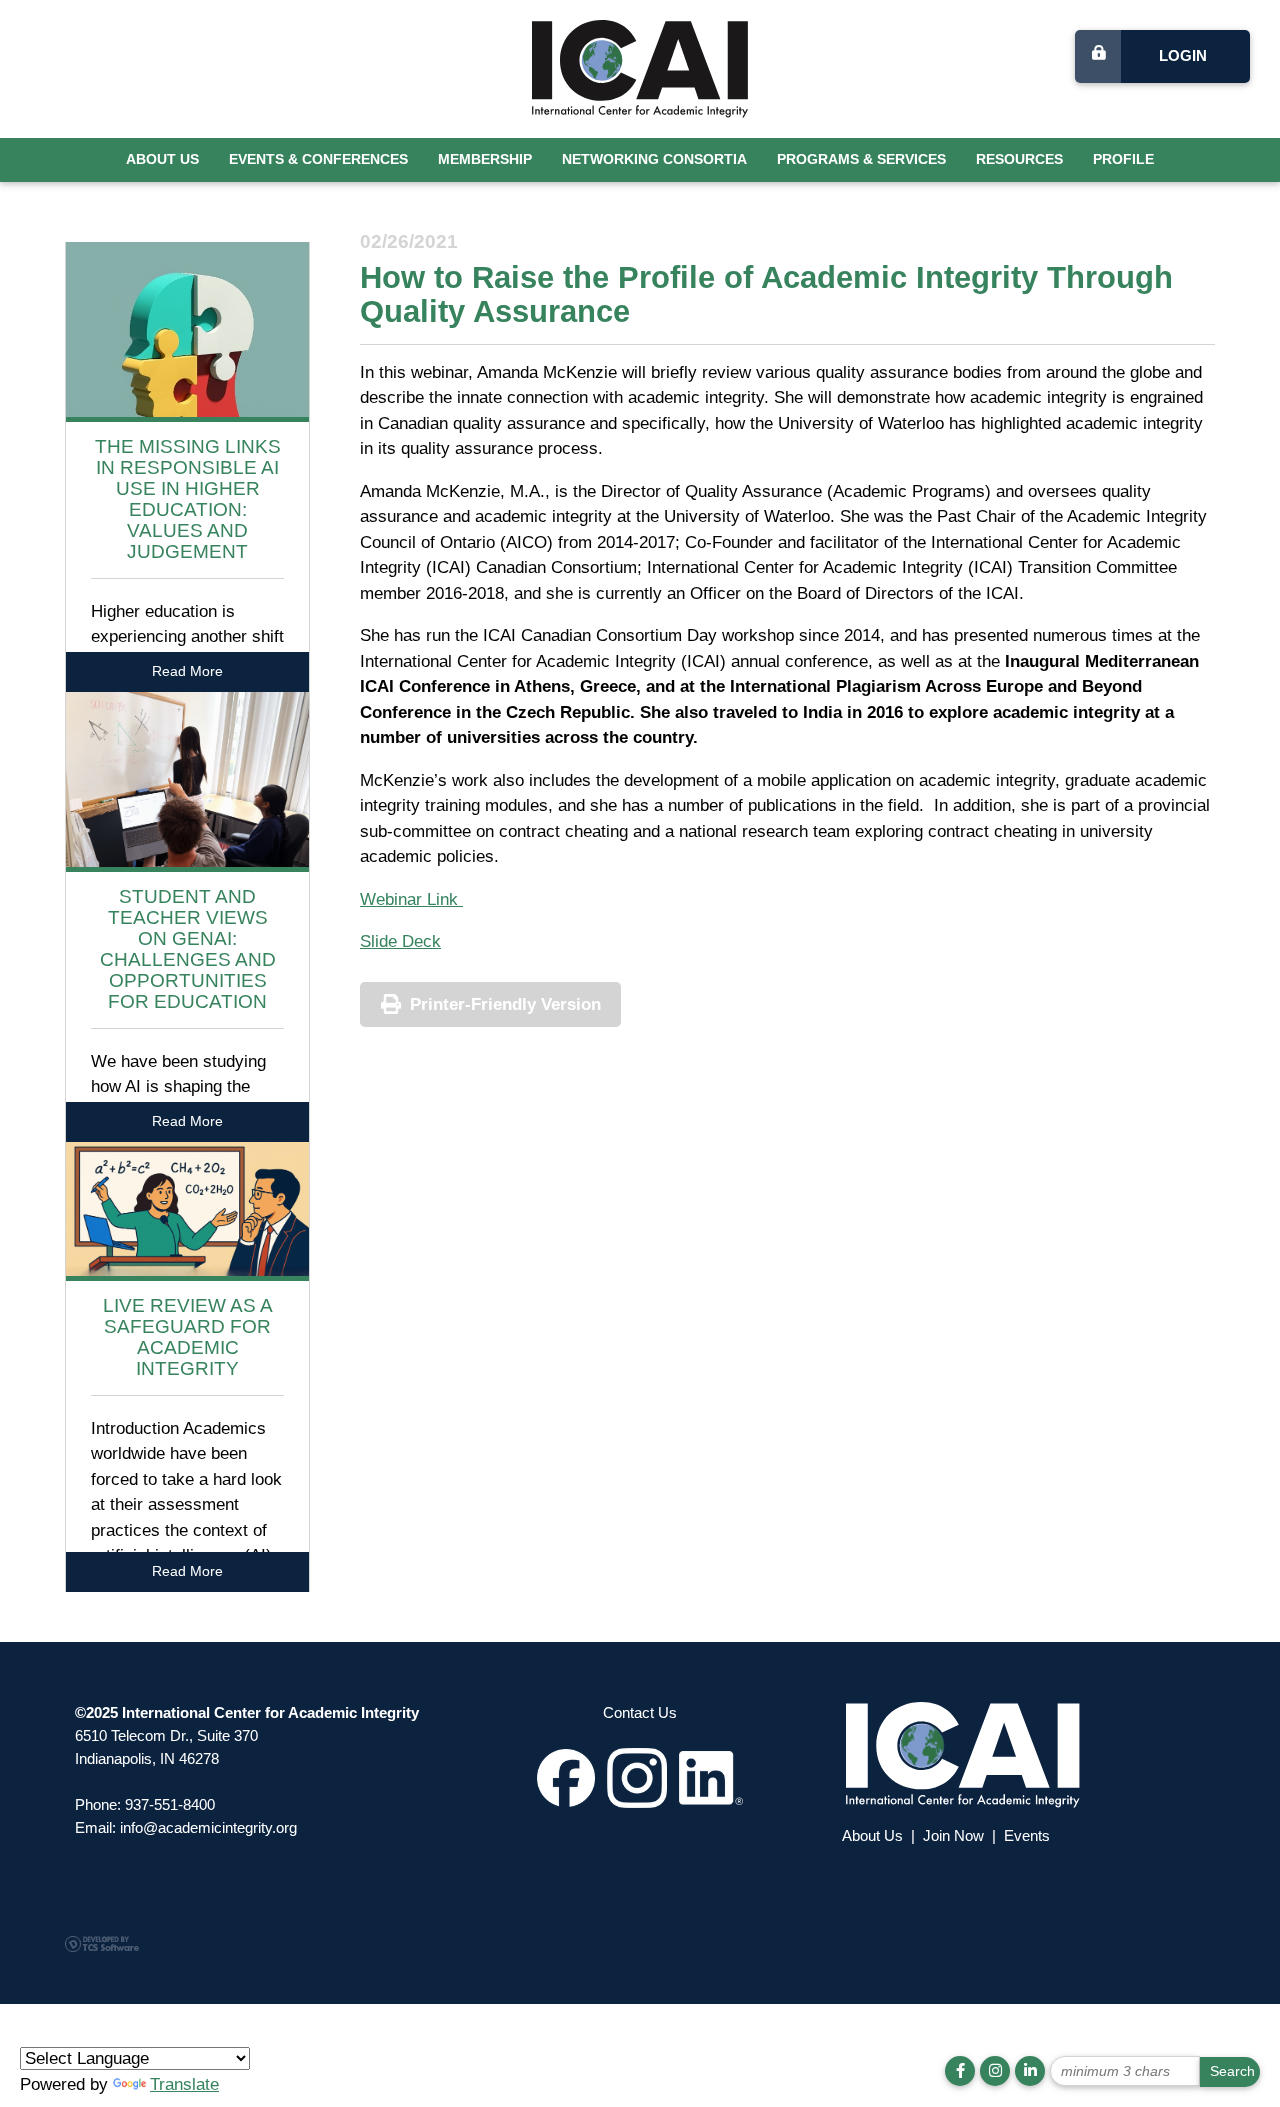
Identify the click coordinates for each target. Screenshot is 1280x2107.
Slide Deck (400, 941)
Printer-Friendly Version (505, 1004)
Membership (485, 159)
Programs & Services (861, 159)
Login (1183, 55)
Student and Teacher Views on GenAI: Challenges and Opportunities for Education (188, 948)
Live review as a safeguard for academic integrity (188, 1337)
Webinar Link (411, 899)
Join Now (953, 1835)
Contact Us (640, 1712)
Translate (184, 2084)
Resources (1019, 159)
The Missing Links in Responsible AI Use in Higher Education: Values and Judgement (188, 498)
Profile (1123, 159)
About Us (162, 159)
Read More (187, 671)
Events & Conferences (318, 159)
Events (1027, 1835)
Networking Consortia (654, 159)
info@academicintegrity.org (208, 1827)
